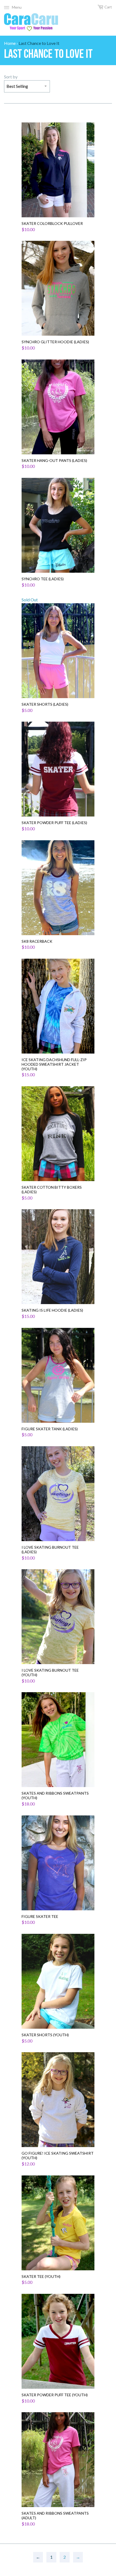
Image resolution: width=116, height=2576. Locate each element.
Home (10, 43)
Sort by (11, 77)
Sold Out (45, 655)
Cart (108, 7)
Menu (17, 7)
